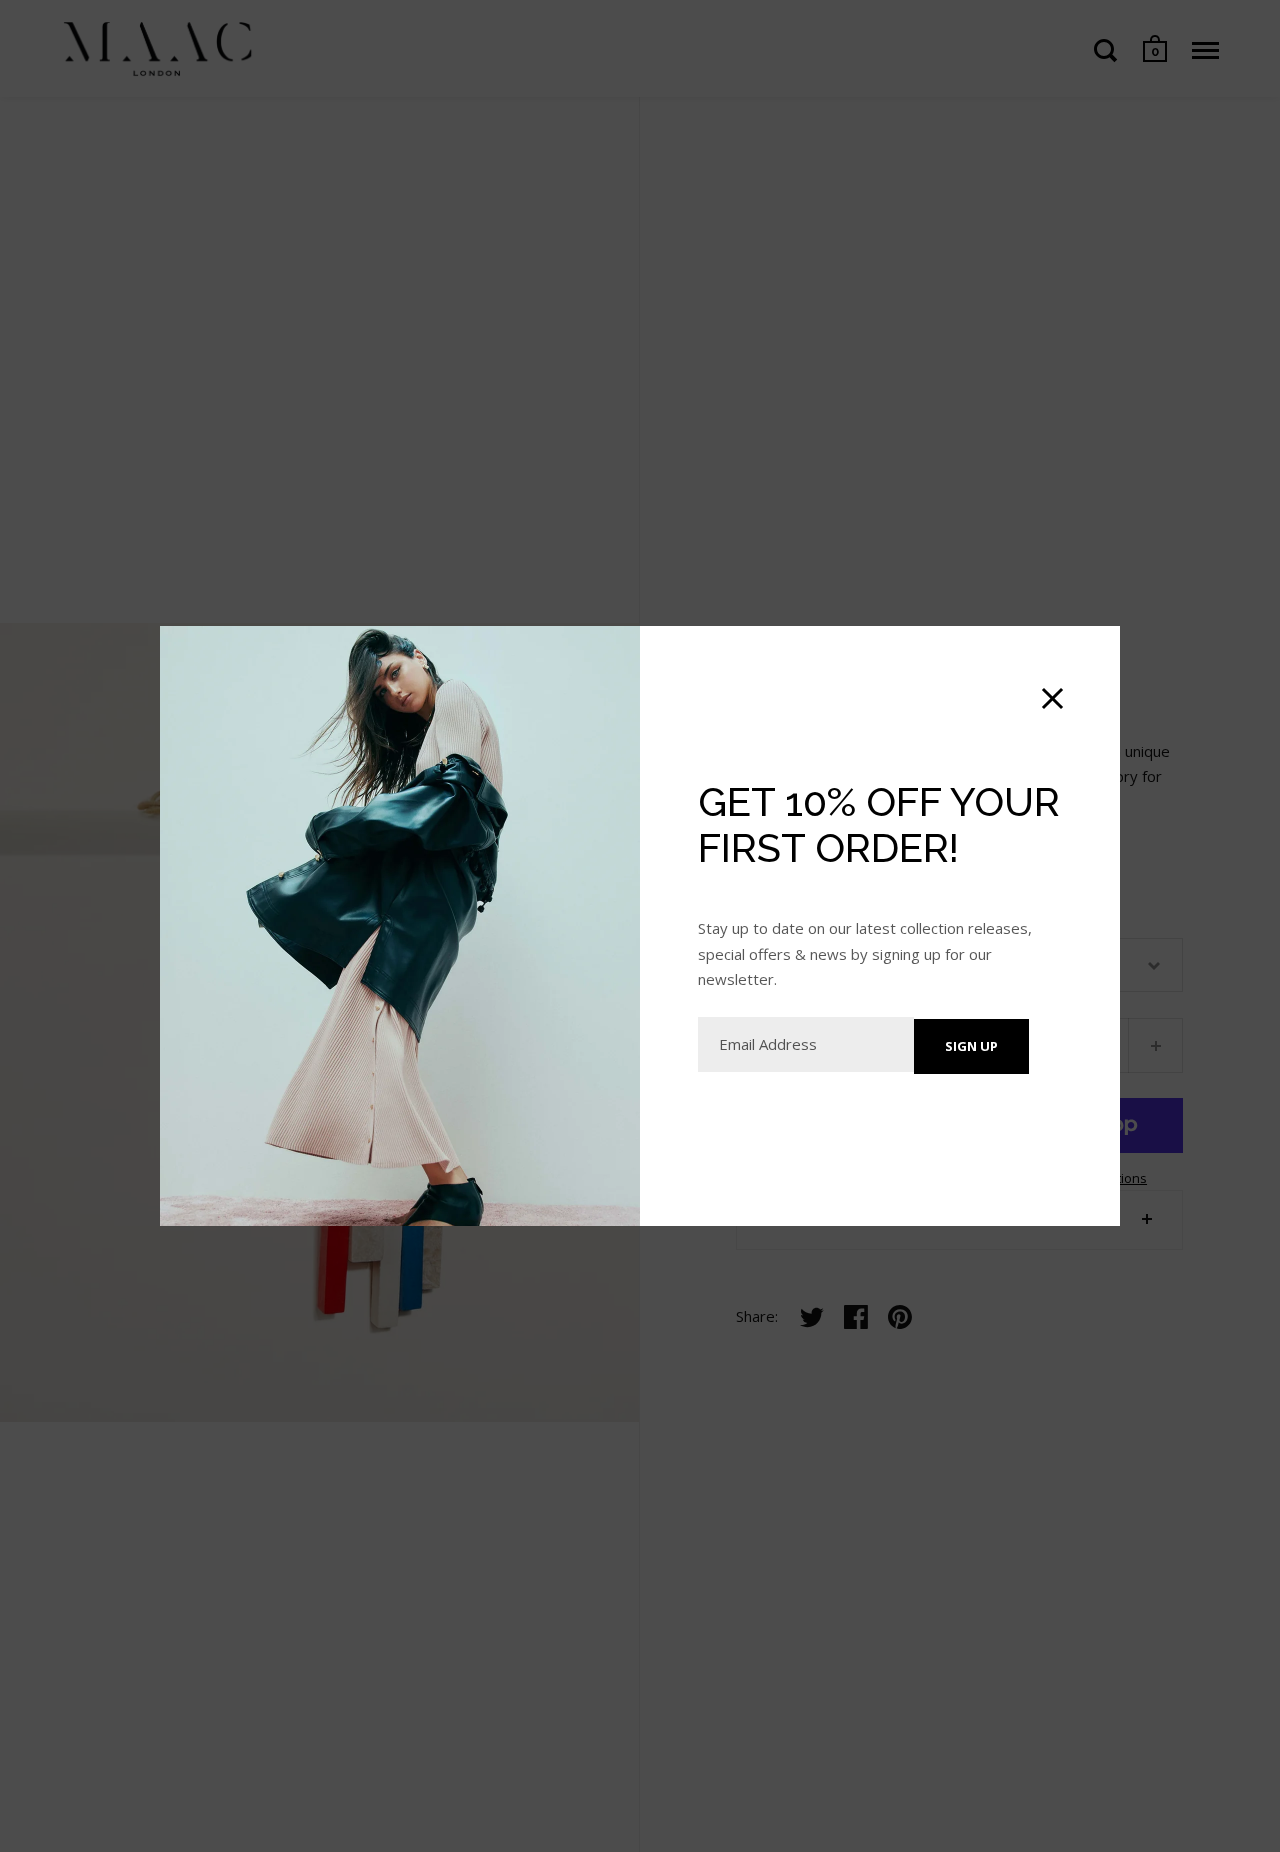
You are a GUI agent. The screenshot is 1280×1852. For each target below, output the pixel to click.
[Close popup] (1052, 698)
